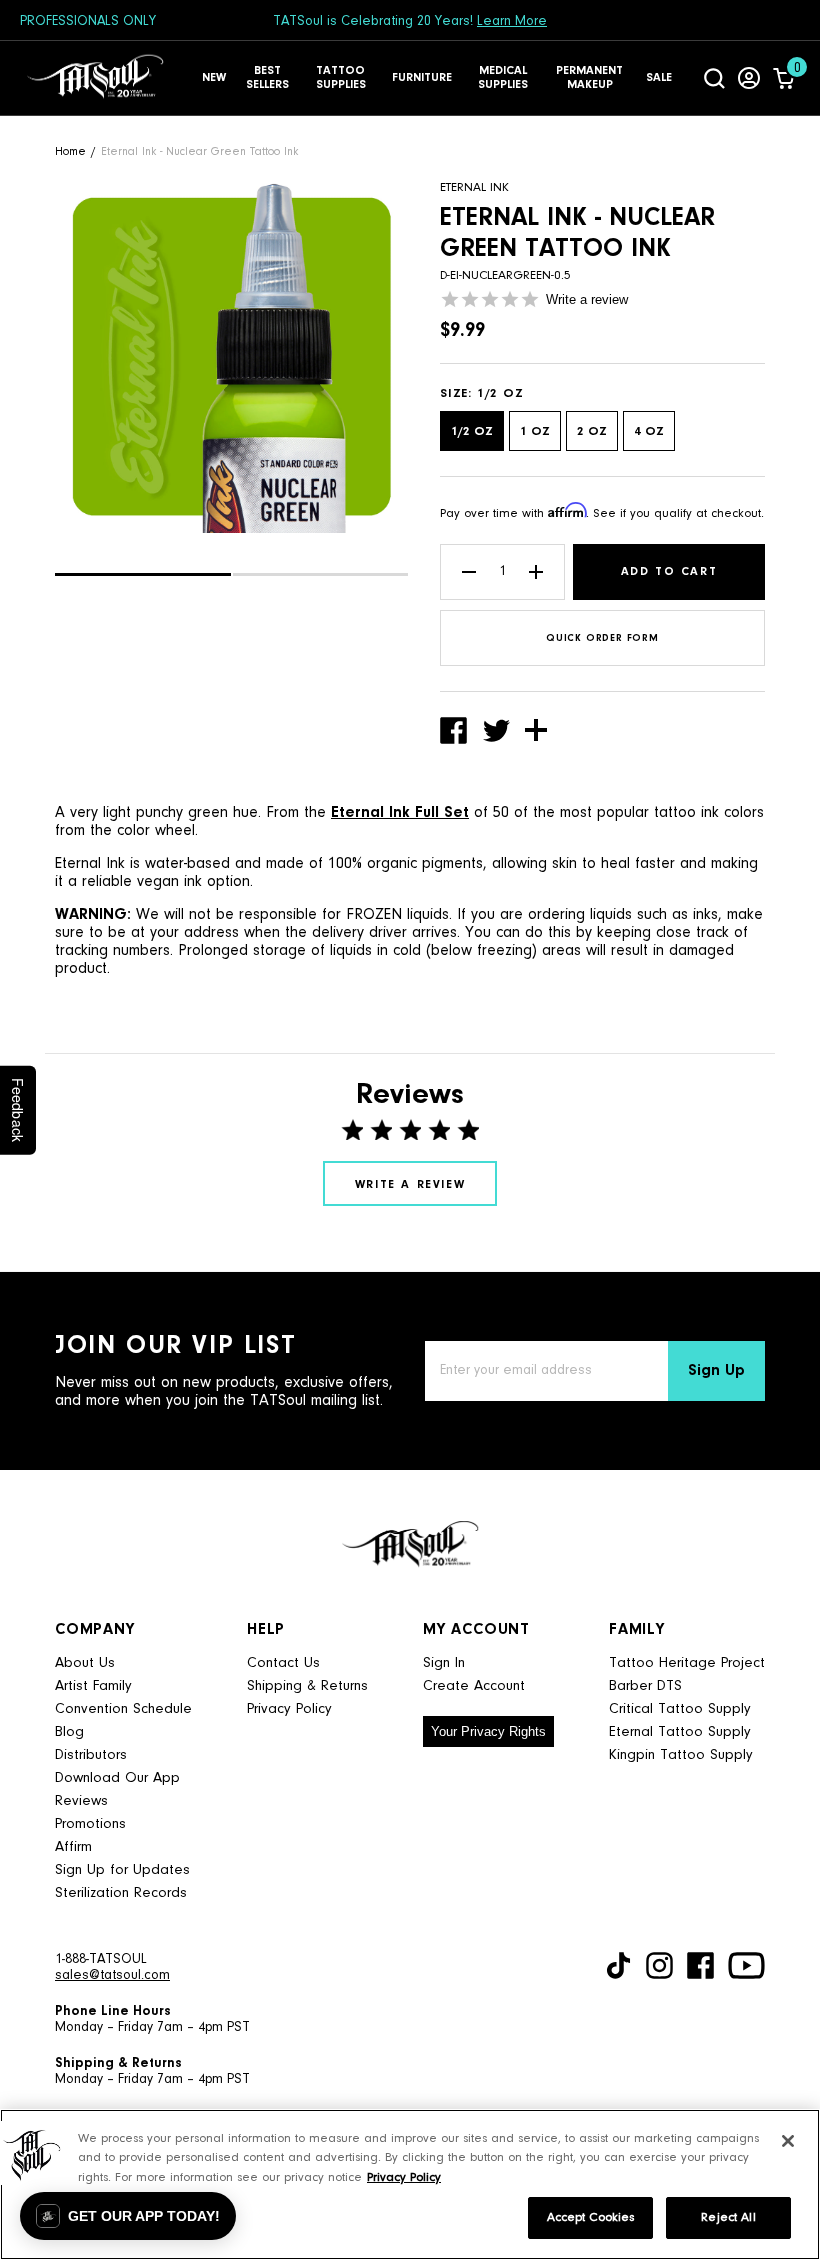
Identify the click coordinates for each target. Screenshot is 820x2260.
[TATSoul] (95, 78)
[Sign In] (749, 78)
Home (70, 152)
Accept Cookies (591, 2217)
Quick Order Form (602, 639)
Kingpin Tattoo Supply (681, 1755)
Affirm (73, 1847)
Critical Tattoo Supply (680, 1709)
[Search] (714, 78)
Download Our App (117, 1778)
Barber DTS (645, 1686)
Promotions (90, 1824)
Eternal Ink (474, 187)
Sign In (444, 1663)
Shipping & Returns (307, 1686)
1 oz (535, 431)
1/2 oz (472, 431)
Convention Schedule (123, 1709)
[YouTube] (746, 1965)
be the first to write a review (410, 1183)
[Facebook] (700, 1965)
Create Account (474, 1686)
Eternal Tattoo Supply (680, 1732)
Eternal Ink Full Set (400, 813)
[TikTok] (618, 1965)
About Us (85, 1663)
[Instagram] (659, 1965)
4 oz (649, 431)
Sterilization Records (121, 1893)
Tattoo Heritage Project (687, 1663)
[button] (143, 574)
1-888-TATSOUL (101, 1960)
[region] (410, 2184)
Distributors (91, 1755)
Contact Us (283, 1663)
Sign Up (716, 1371)
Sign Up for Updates (122, 1870)
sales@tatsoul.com (112, 1976)
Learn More (512, 22)
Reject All (728, 2217)
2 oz (592, 431)
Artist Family (93, 1686)
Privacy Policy (289, 1709)
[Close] (788, 2141)
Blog (69, 1732)
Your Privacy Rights (488, 1731)
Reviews (81, 1801)
